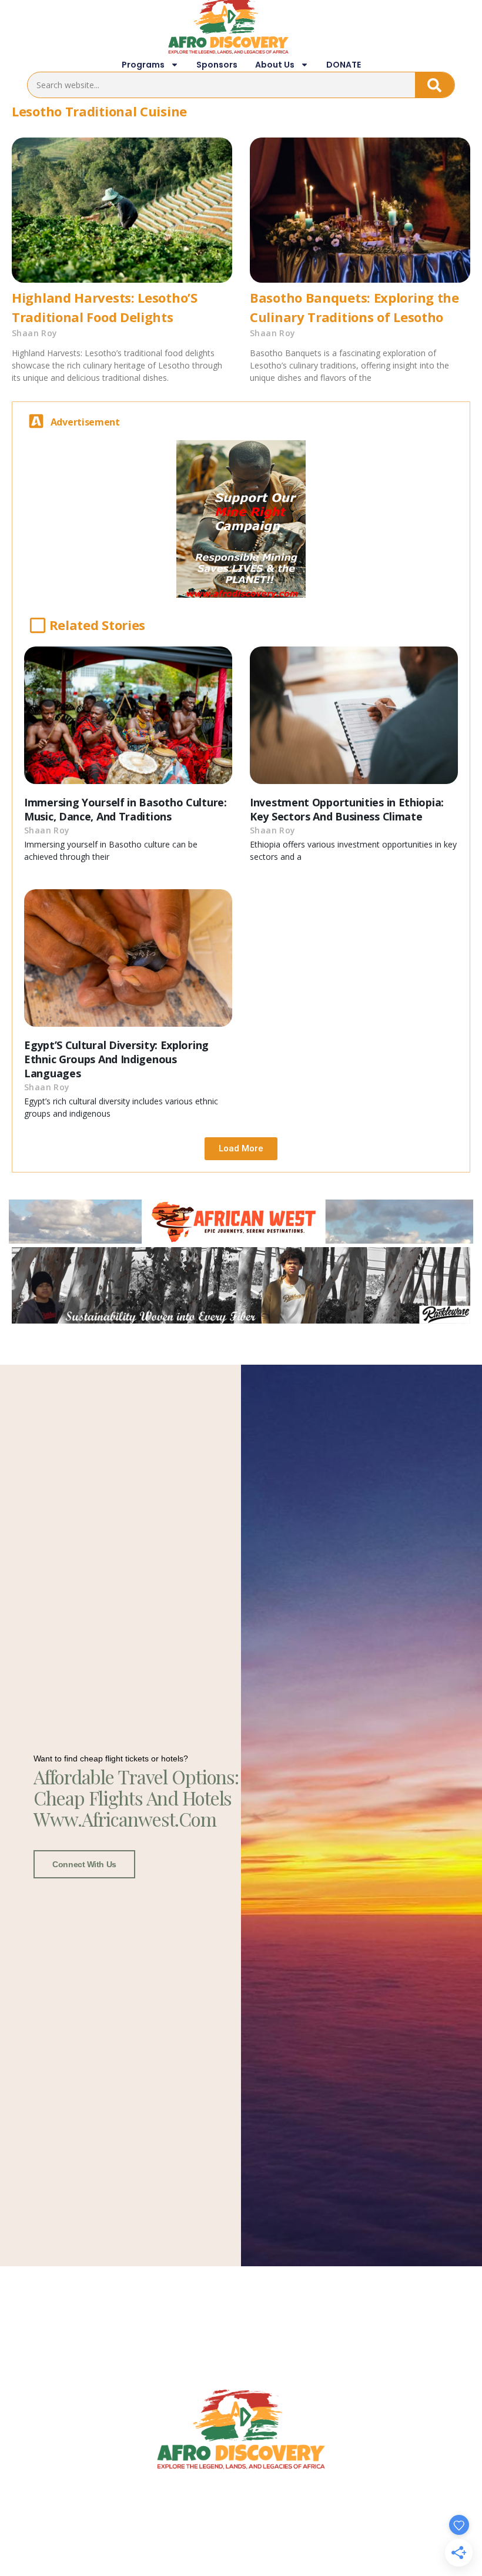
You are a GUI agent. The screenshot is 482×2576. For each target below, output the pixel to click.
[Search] (435, 85)
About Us (275, 65)
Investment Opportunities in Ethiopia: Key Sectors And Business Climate (347, 809)
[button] (241, 1149)
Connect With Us (84, 1864)
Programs (143, 65)
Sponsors (217, 65)
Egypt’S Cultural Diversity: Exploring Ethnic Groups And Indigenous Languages (116, 1059)
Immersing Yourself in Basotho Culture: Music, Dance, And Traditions (125, 809)
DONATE (344, 65)
